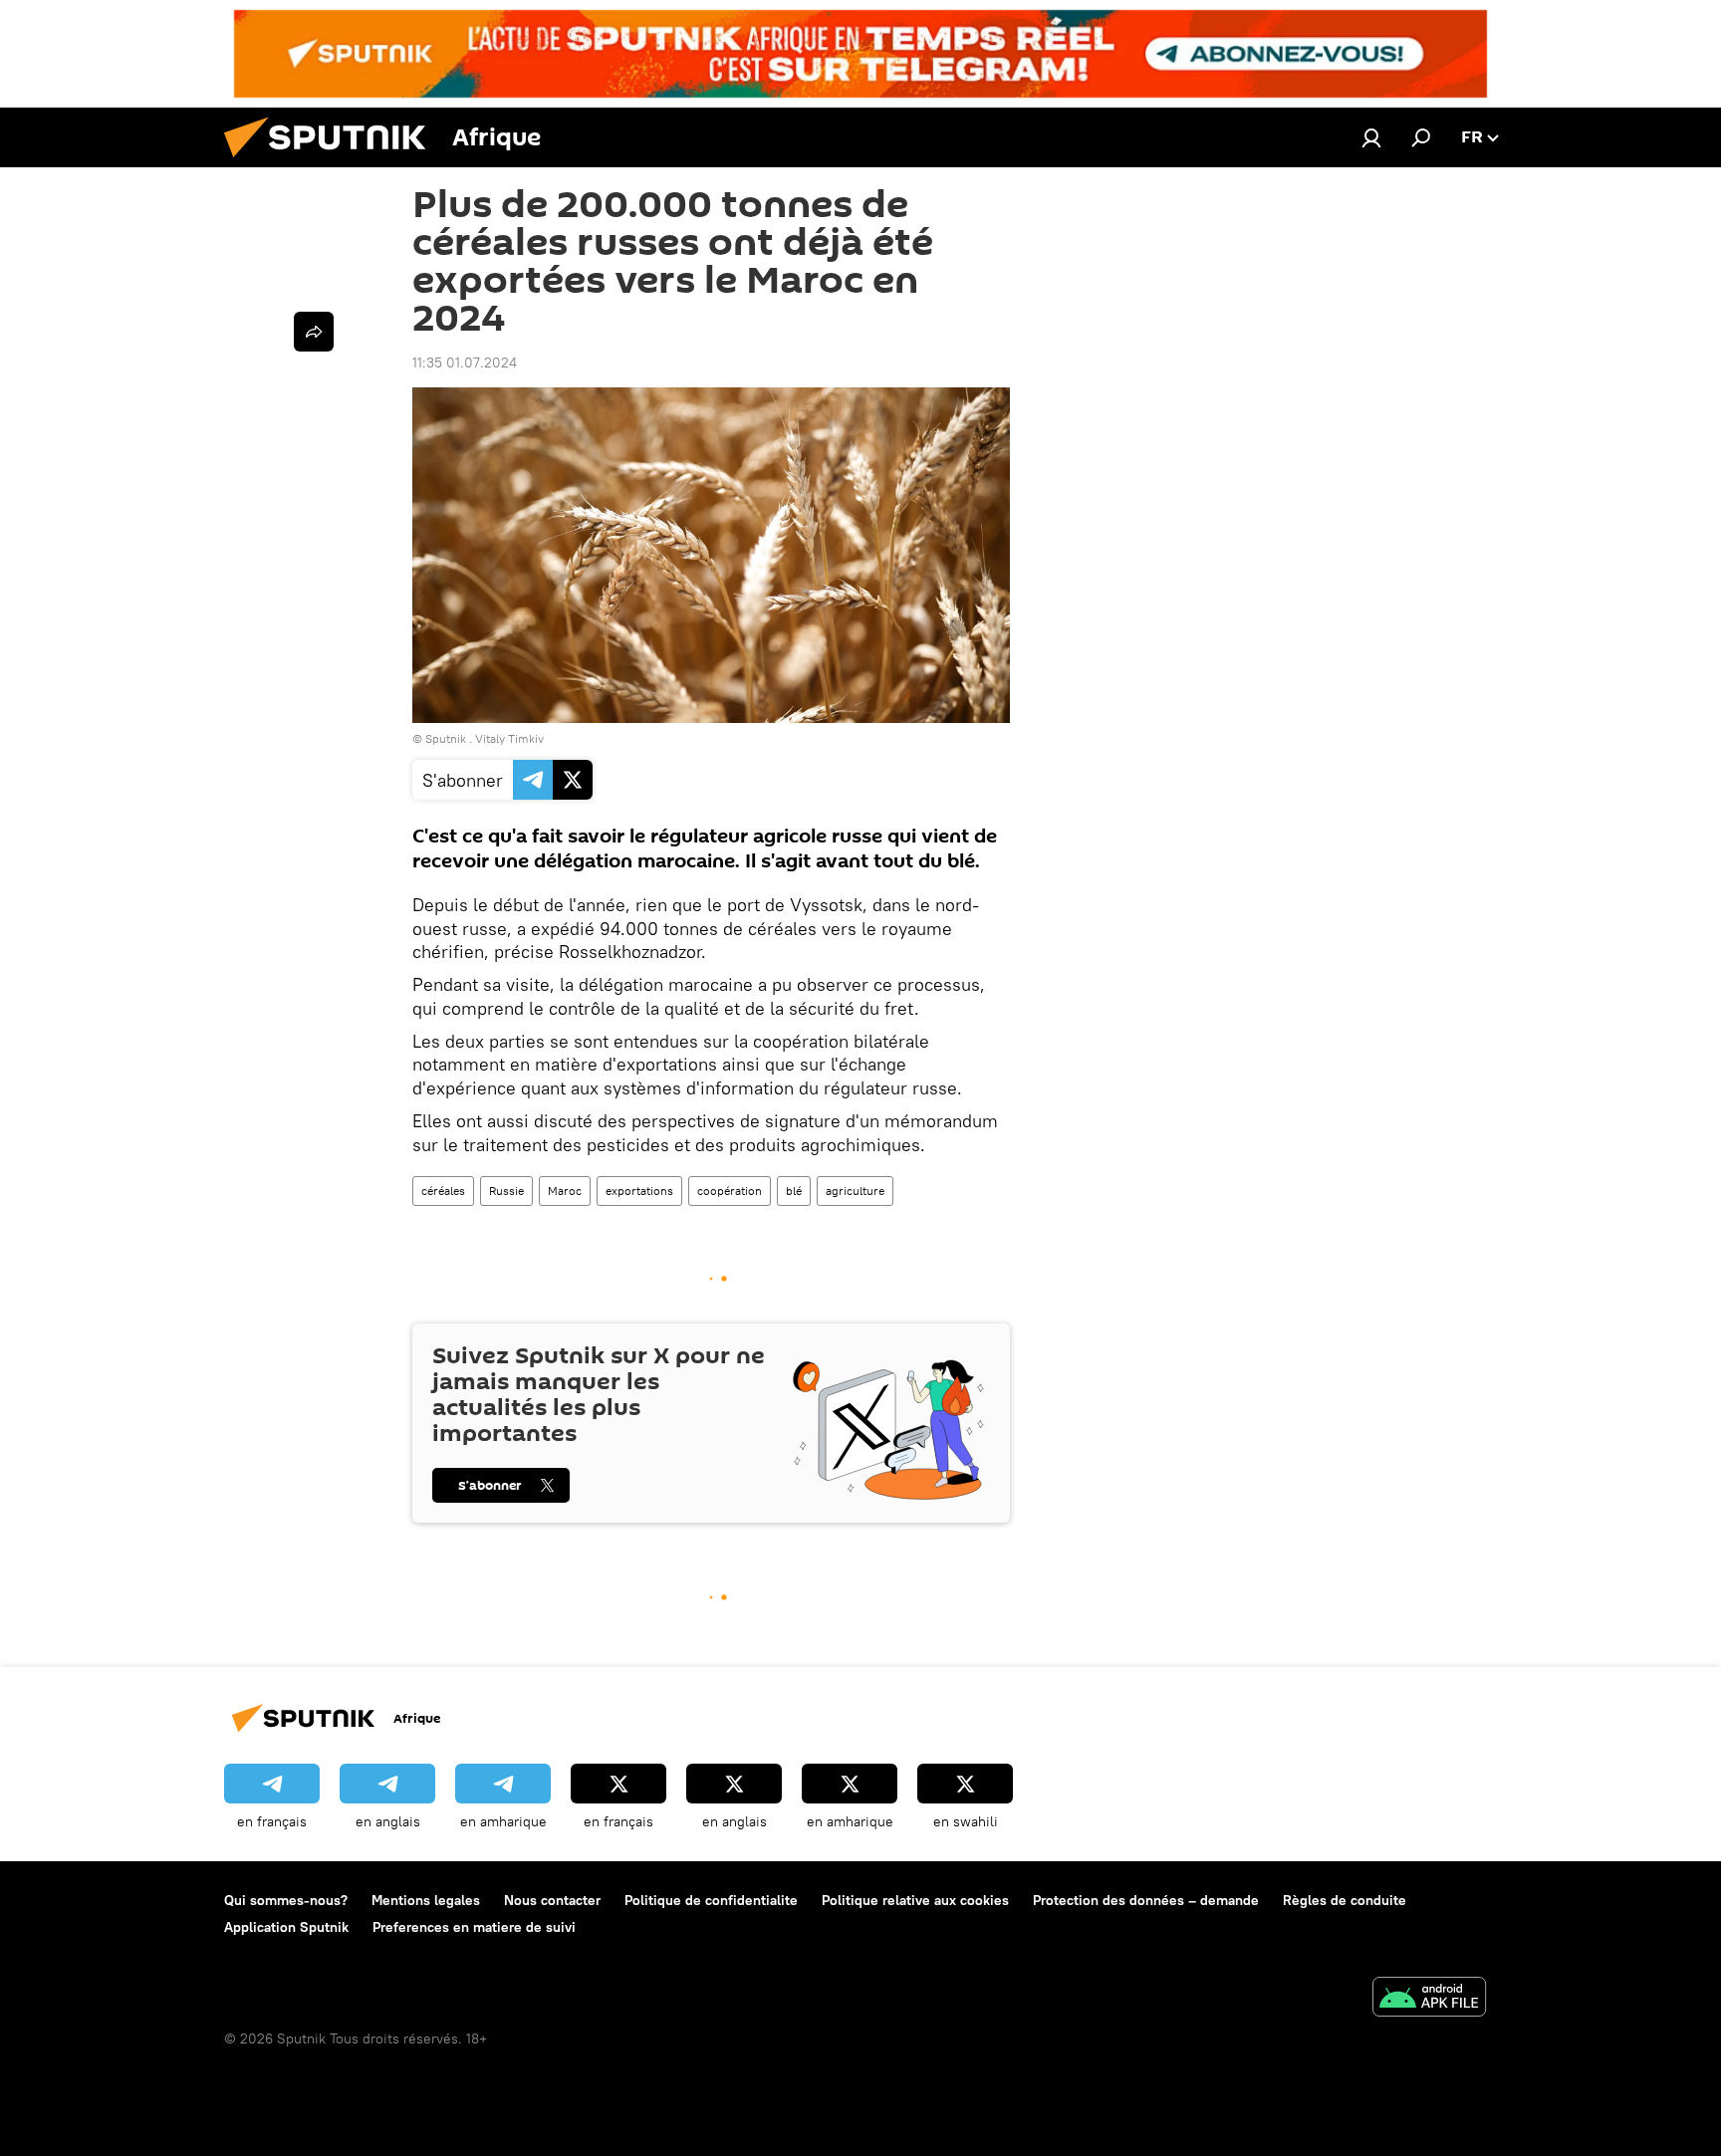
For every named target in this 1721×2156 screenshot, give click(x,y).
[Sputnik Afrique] (333, 162)
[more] (314, 332)
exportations (639, 1191)
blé (794, 1191)
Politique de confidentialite (711, 1900)
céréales (443, 1191)
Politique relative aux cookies (915, 1900)
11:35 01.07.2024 (465, 362)
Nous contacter (552, 1900)
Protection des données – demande (1146, 1900)
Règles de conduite (1345, 1900)
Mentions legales (426, 1900)
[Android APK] (1429, 1999)
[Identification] (1371, 137)
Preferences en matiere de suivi (474, 1927)
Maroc (565, 1191)
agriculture (855, 1191)
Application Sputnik (286, 1927)
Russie (506, 1191)
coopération (730, 1191)
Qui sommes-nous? (286, 1900)
